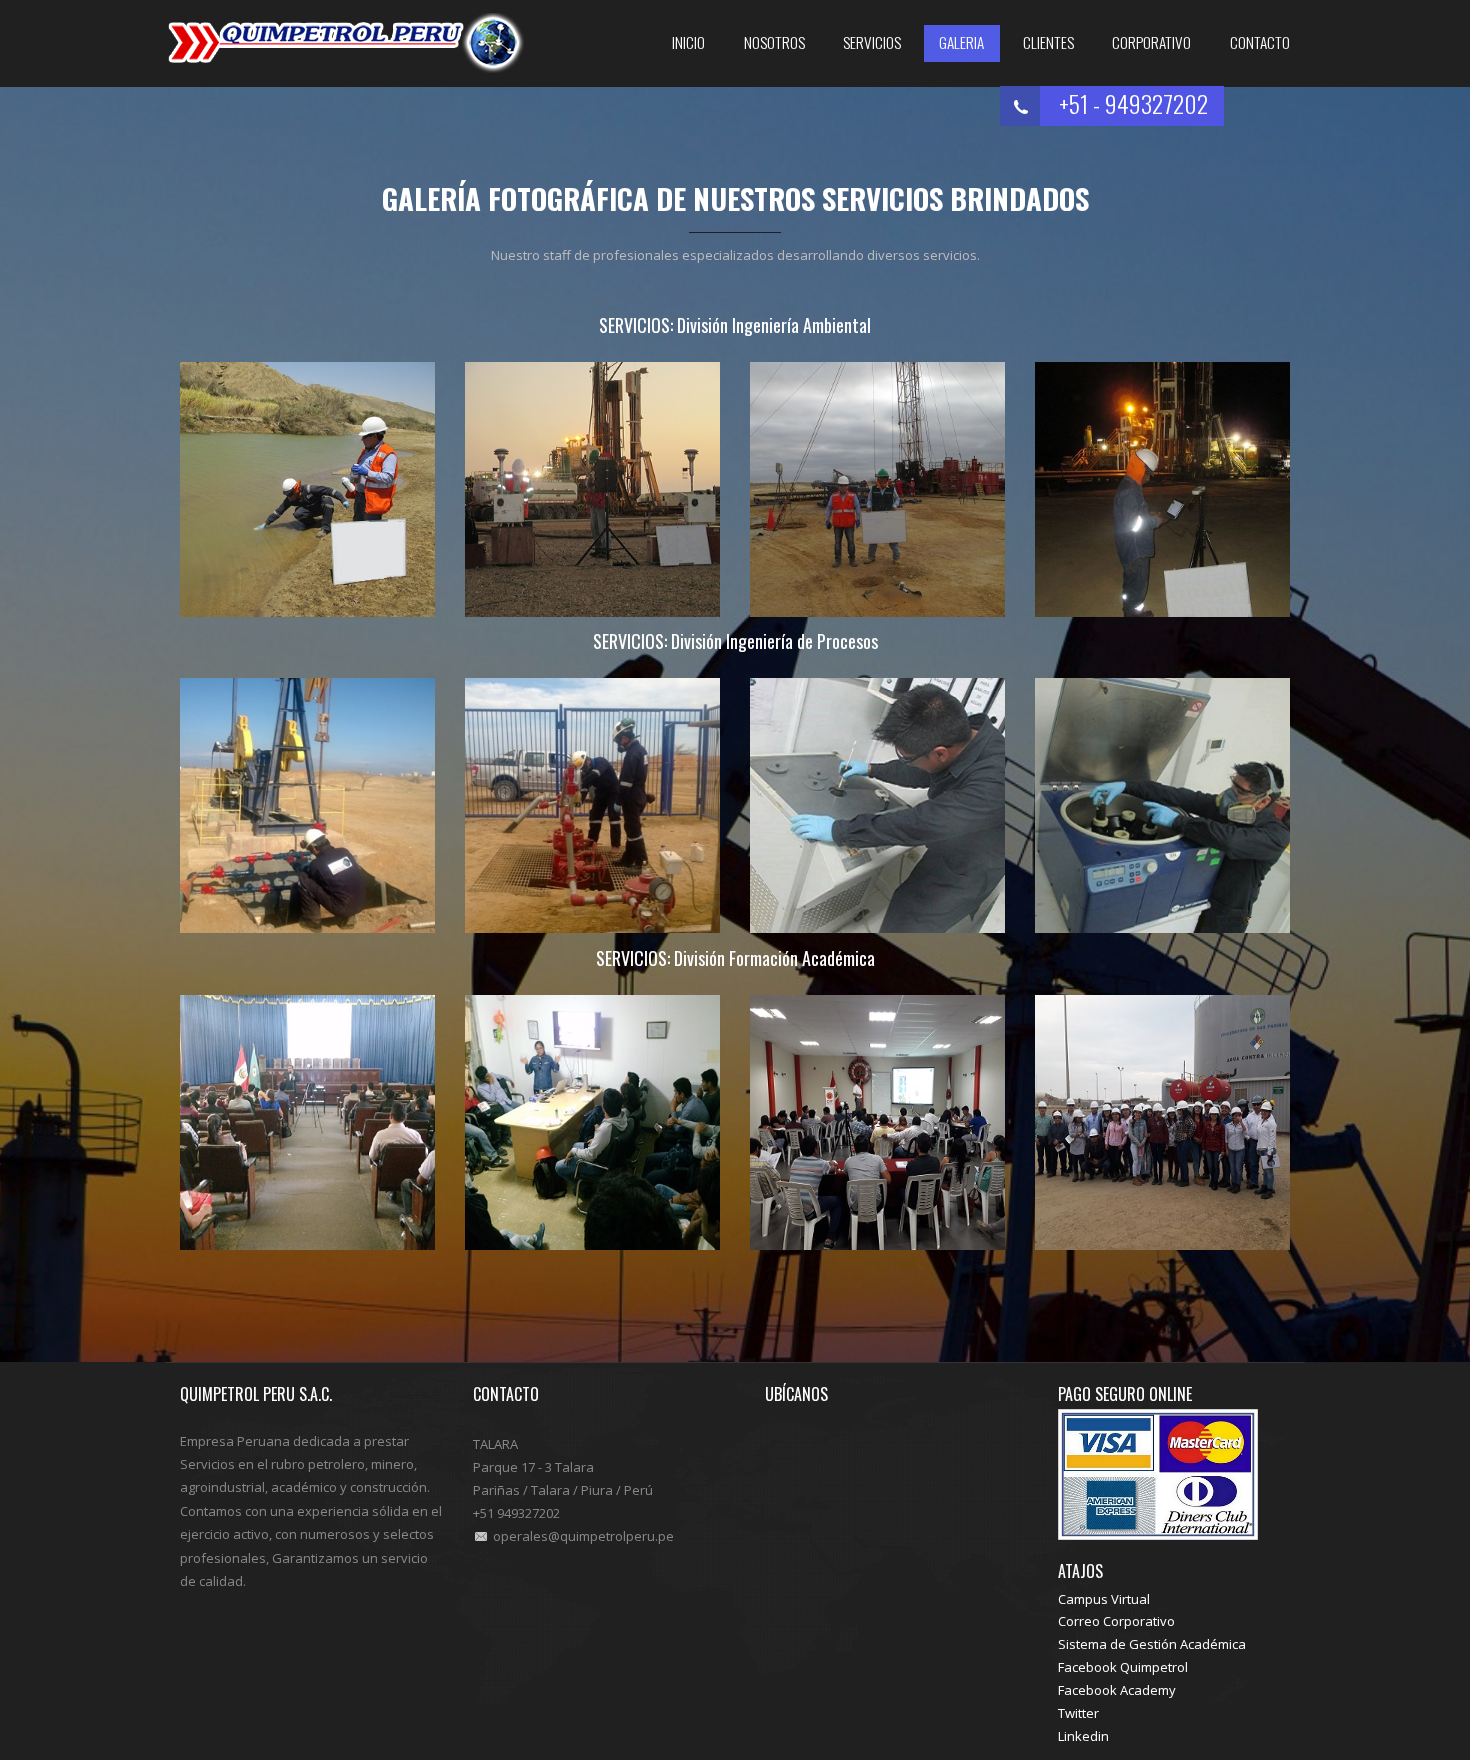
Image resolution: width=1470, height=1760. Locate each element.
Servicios (872, 42)
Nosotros (774, 42)
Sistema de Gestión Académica (1152, 1644)
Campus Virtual (1104, 1599)
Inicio (688, 42)
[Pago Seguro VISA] (1158, 1472)
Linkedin (1083, 1736)
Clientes (1048, 42)
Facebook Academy (1117, 1690)
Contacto (1260, 42)
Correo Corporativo (1116, 1621)
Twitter (1078, 1713)
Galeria (961, 42)
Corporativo (1151, 42)
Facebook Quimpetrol (1123, 1667)
